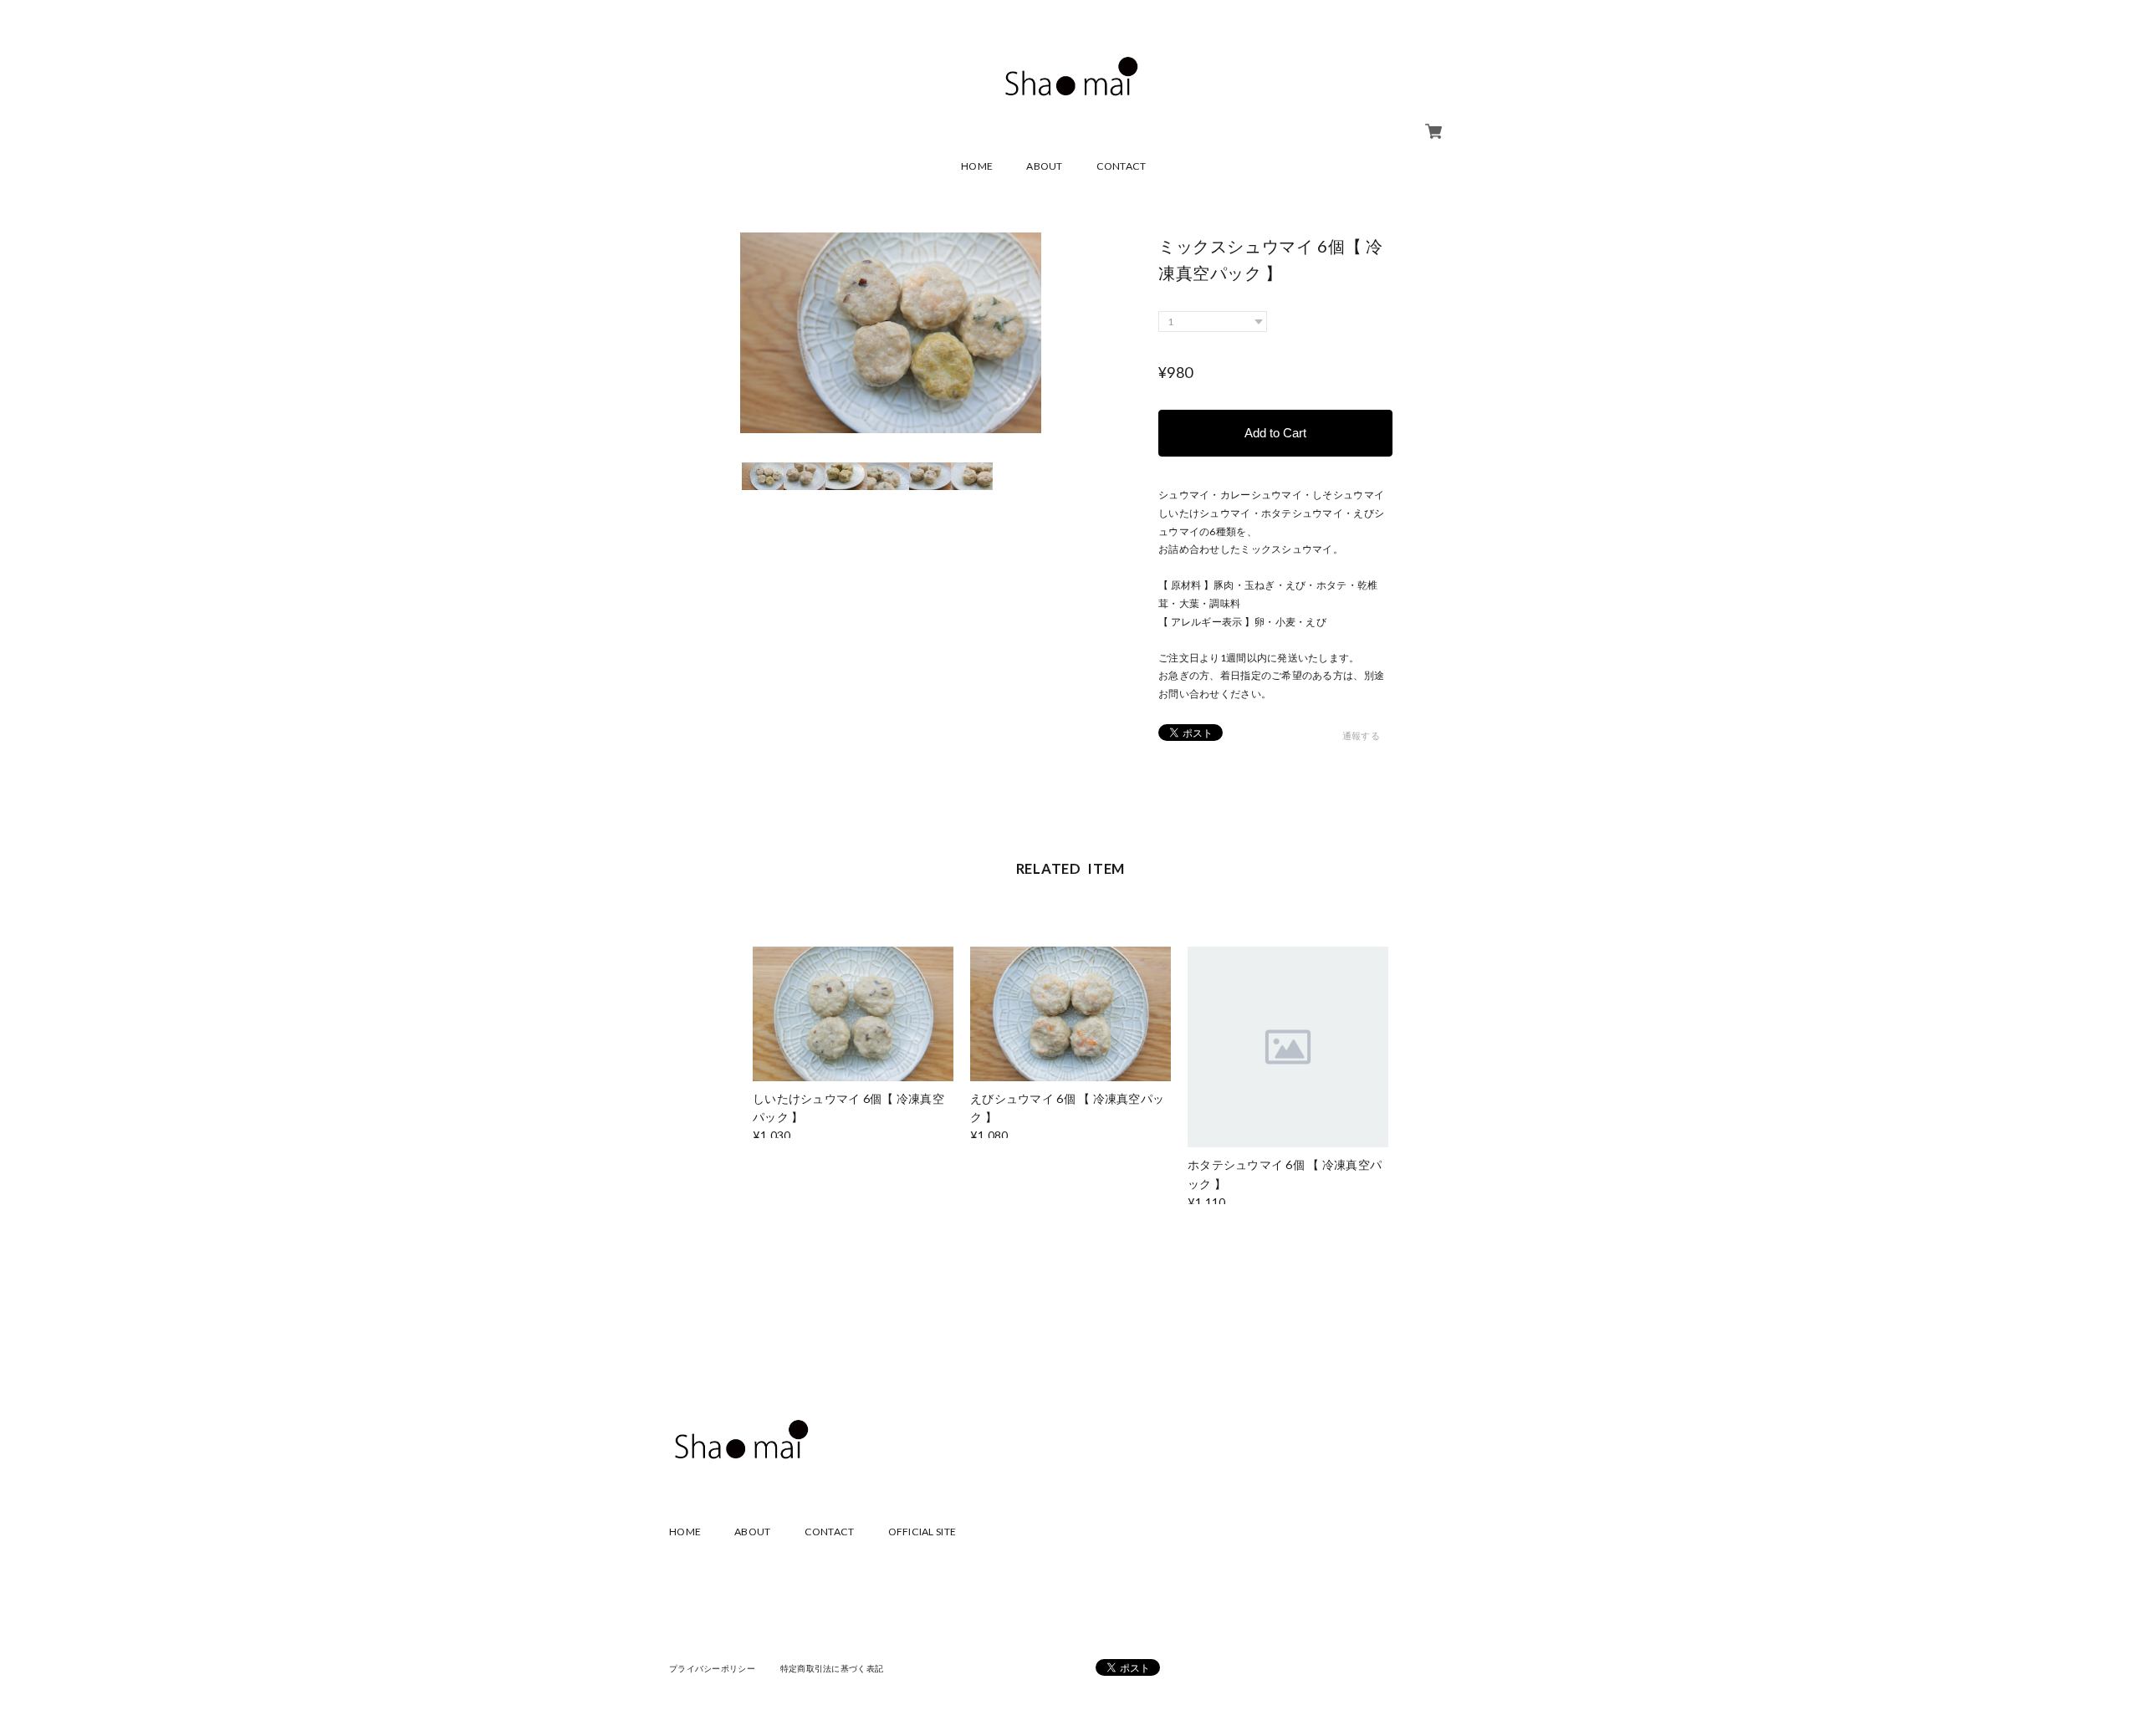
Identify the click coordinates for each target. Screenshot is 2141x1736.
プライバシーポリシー (712, 1668)
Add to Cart (1275, 433)
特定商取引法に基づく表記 (832, 1668)
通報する (1361, 735)
